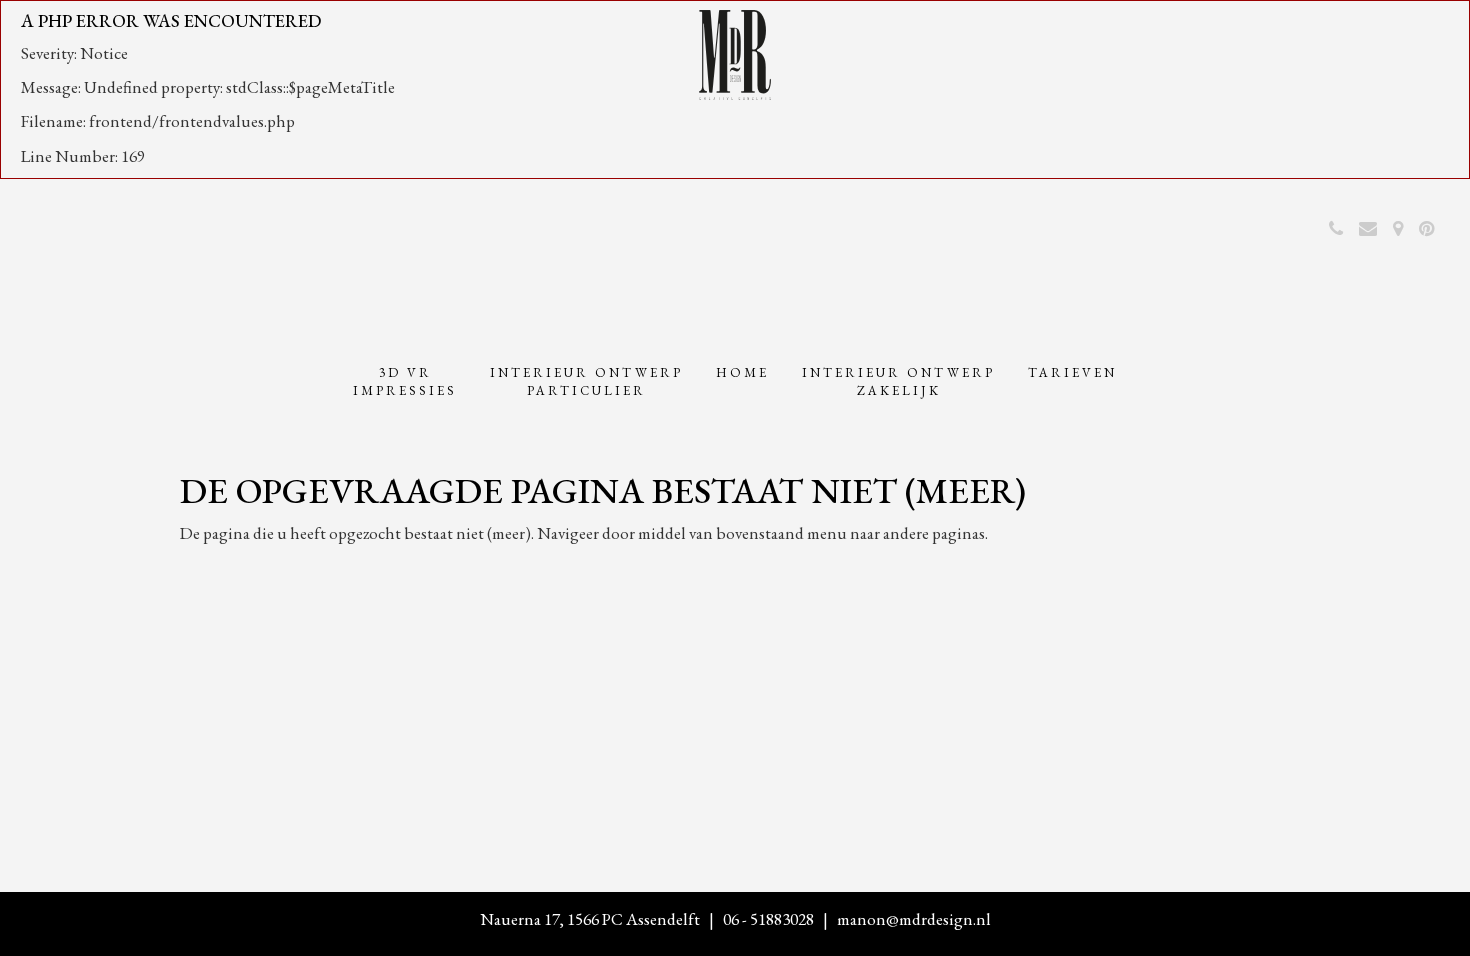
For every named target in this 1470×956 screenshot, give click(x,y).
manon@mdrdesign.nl (914, 919)
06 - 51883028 (768, 919)
